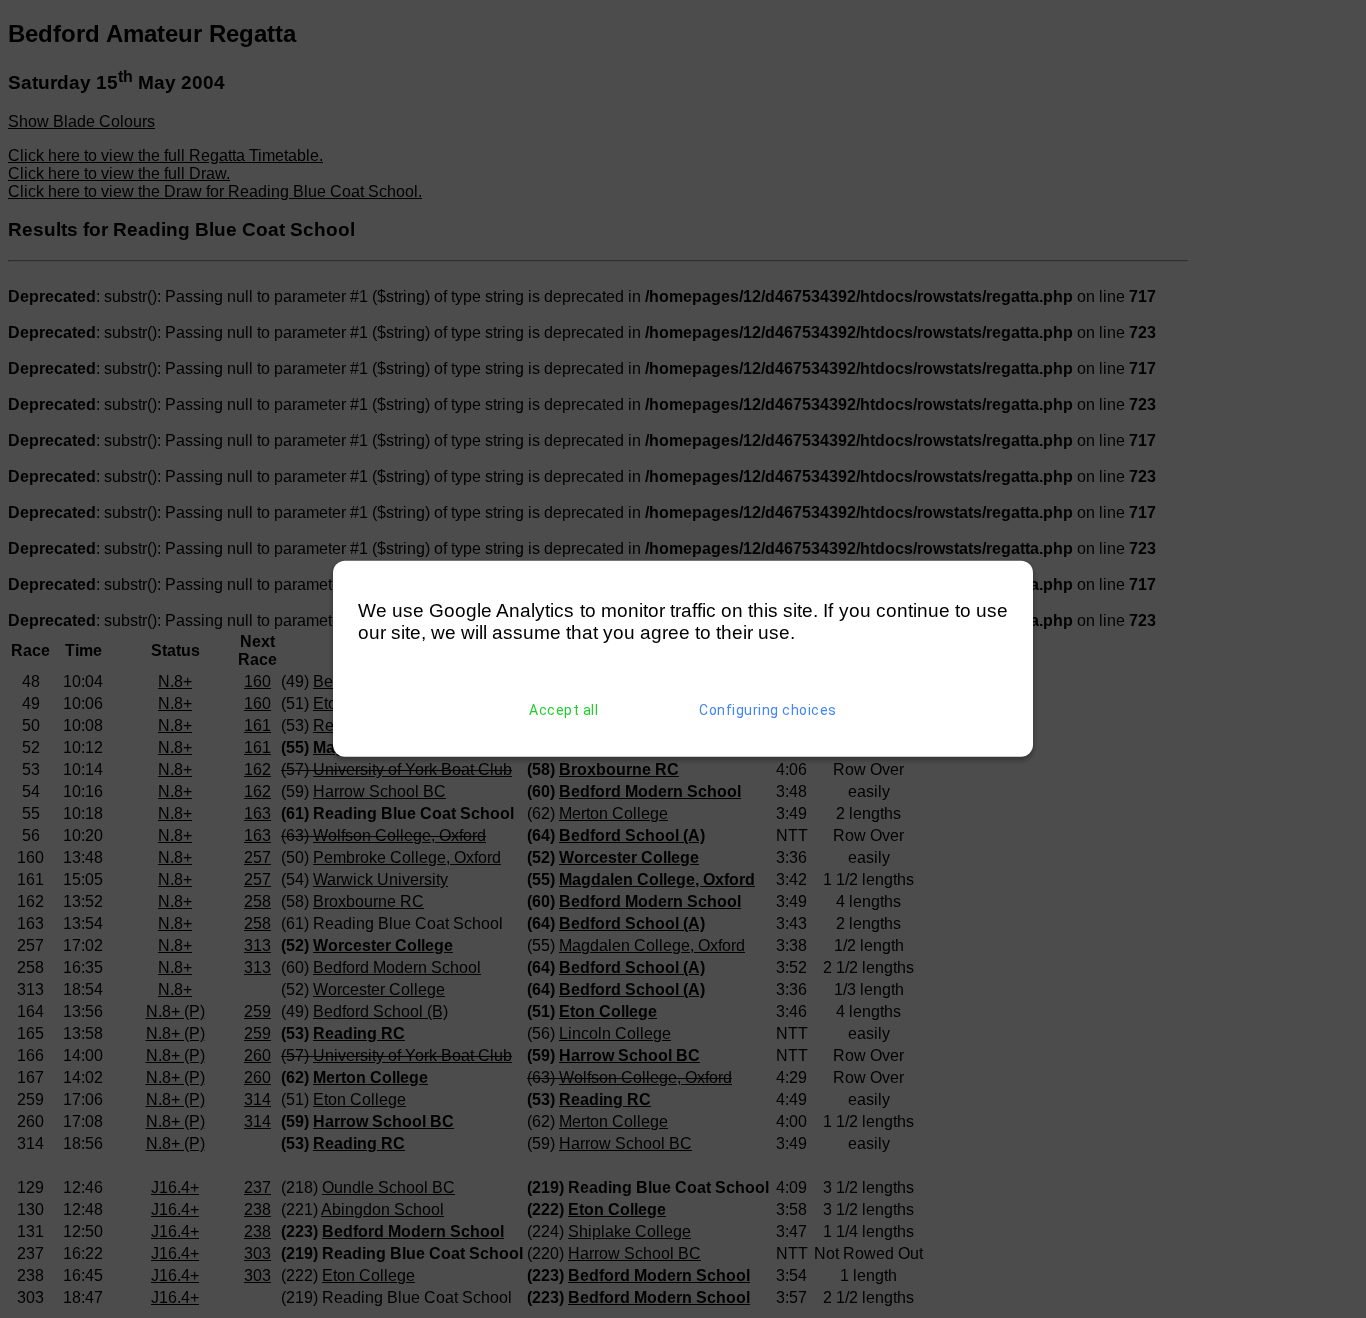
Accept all (563, 710)
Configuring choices (768, 710)
